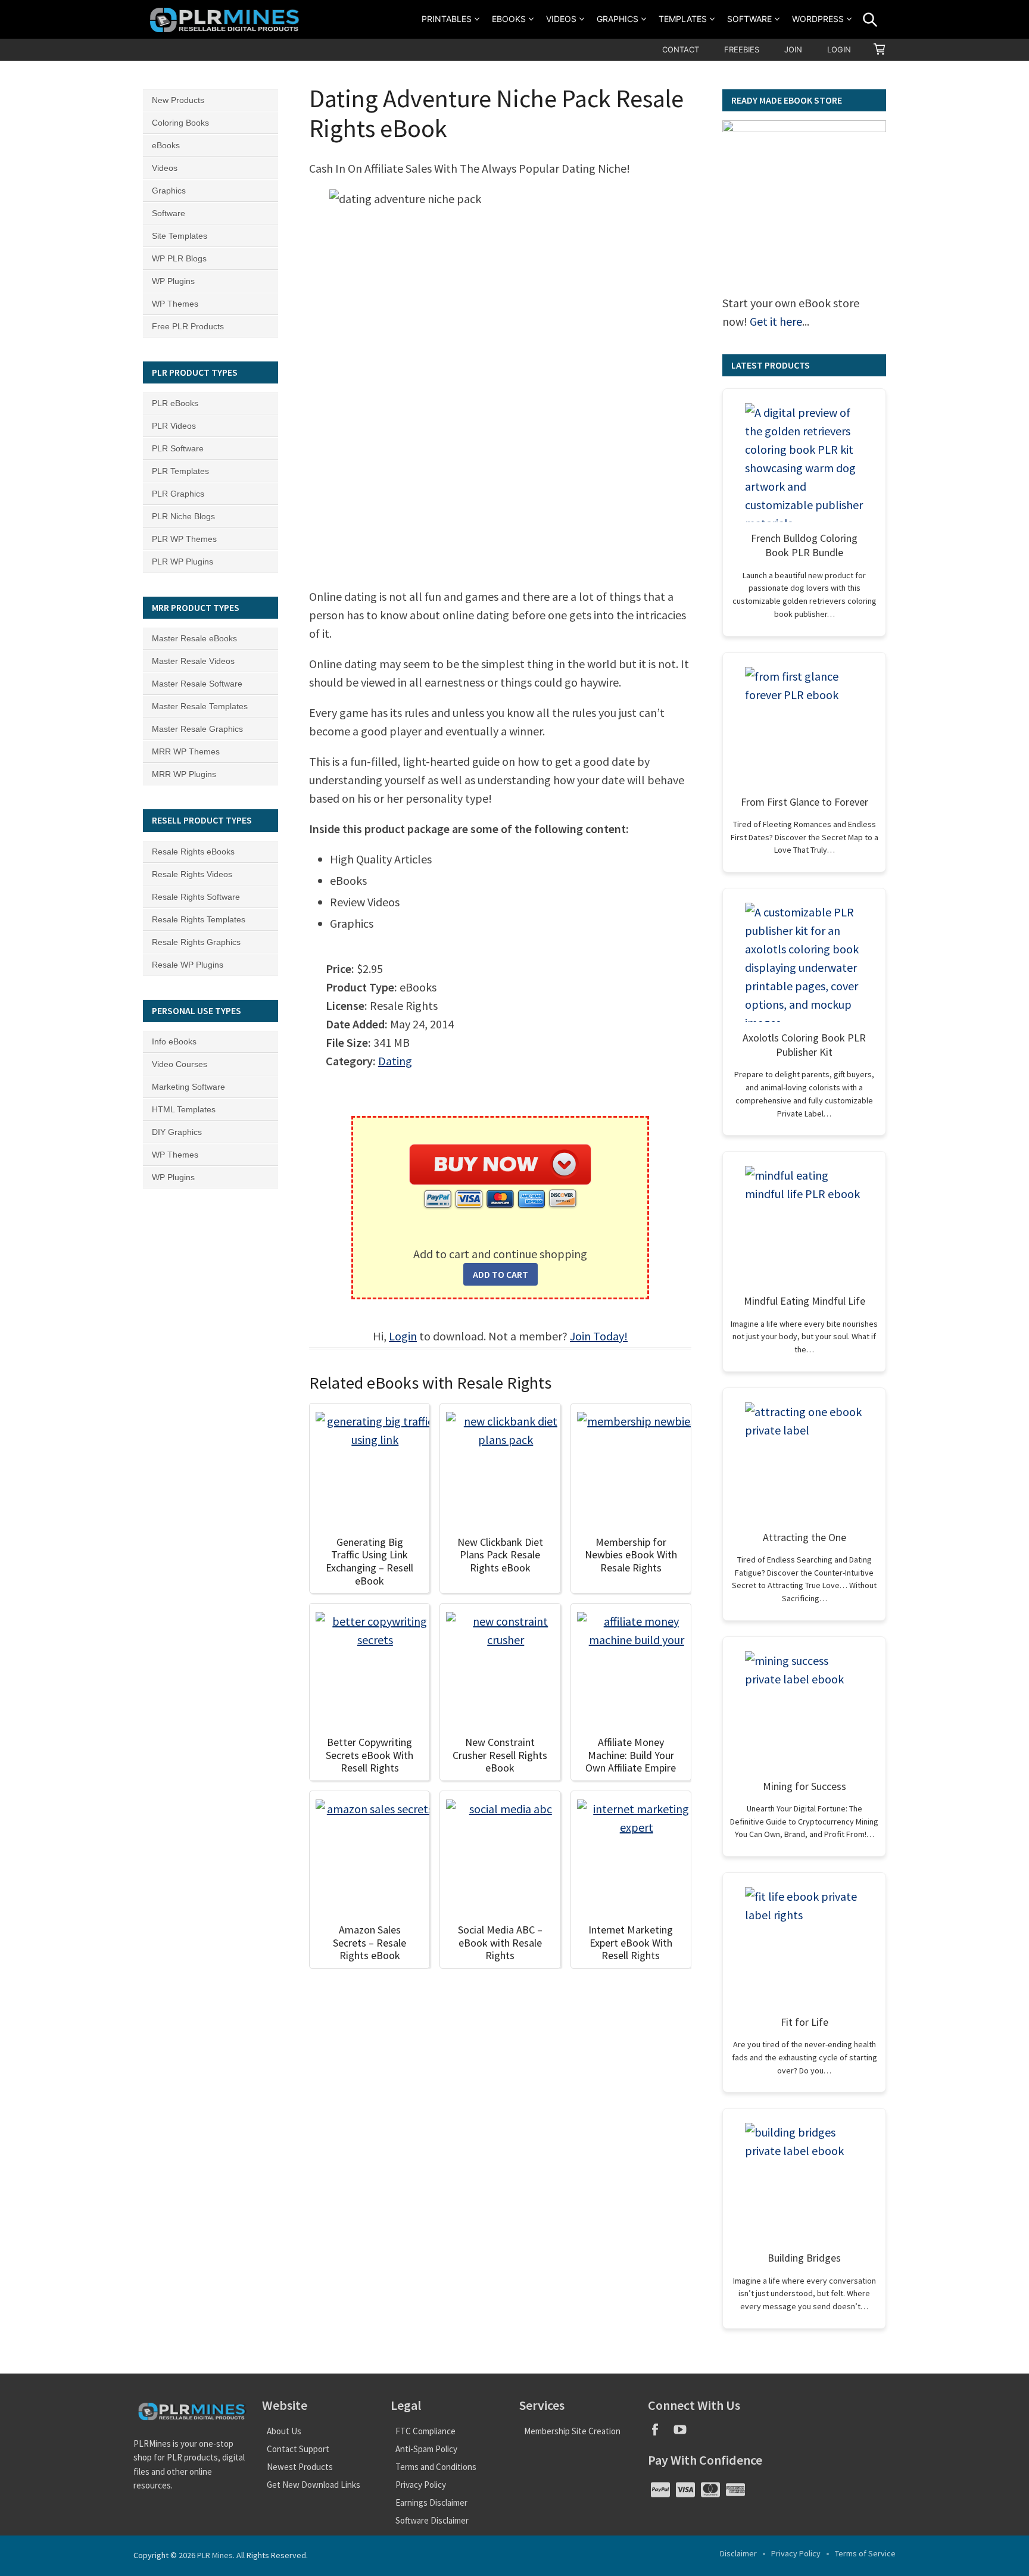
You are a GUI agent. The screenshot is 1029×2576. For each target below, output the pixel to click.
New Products (178, 100)
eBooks (509, 19)
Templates (683, 19)
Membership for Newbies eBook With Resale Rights (631, 1555)
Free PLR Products (188, 326)
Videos (561, 19)
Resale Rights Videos (192, 874)
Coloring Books (180, 123)
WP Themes (175, 304)
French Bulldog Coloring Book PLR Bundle (804, 545)
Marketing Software (188, 1087)
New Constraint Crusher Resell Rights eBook (500, 1755)
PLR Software (178, 448)
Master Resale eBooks (194, 638)
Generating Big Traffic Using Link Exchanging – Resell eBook (369, 1561)
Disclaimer (738, 2553)
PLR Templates (180, 471)
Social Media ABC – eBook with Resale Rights (500, 1942)
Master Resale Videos (193, 661)
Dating (395, 1061)
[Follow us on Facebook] (660, 2433)
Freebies (742, 49)
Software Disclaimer (432, 2520)
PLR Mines (215, 2555)
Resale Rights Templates (199, 919)
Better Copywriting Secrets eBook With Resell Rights (369, 1755)
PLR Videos (174, 426)
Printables (447, 19)
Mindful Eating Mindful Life (805, 1301)
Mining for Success (805, 1786)
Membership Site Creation (572, 2431)
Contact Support (298, 2449)
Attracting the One (805, 1537)
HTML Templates (184, 1109)
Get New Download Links (314, 2485)
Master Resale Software (197, 684)
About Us (284, 2431)
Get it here (776, 321)
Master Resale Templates (200, 706)
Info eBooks (174, 1041)
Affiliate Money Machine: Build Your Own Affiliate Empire (631, 1755)
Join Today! (599, 1336)
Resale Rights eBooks (193, 852)
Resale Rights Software (196, 897)
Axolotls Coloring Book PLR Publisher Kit (804, 1045)
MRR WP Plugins (184, 774)
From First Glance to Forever (805, 802)
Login (839, 49)
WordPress (818, 19)
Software (749, 19)
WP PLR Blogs (179, 258)
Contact (681, 49)
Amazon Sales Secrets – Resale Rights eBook (369, 1942)
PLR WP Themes (184, 539)
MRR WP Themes (186, 751)
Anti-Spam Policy (426, 2449)
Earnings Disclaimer (431, 2502)
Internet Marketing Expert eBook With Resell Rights (631, 1942)
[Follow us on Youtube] (685, 2433)
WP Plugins (173, 281)
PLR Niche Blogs (183, 516)
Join (793, 49)
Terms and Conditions (436, 2467)
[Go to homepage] (226, 19)
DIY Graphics (177, 1132)
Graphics (618, 19)
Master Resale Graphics (197, 729)
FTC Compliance (425, 2431)
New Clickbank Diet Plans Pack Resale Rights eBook (500, 1555)
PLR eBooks (175, 403)
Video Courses (180, 1064)
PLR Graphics (178, 494)
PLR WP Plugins (183, 562)
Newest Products (300, 2467)
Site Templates (180, 236)
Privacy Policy (421, 2485)
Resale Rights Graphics (196, 942)
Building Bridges (804, 2258)
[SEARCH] (870, 20)
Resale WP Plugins (188, 965)
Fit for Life (805, 2022)
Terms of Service (865, 2553)
